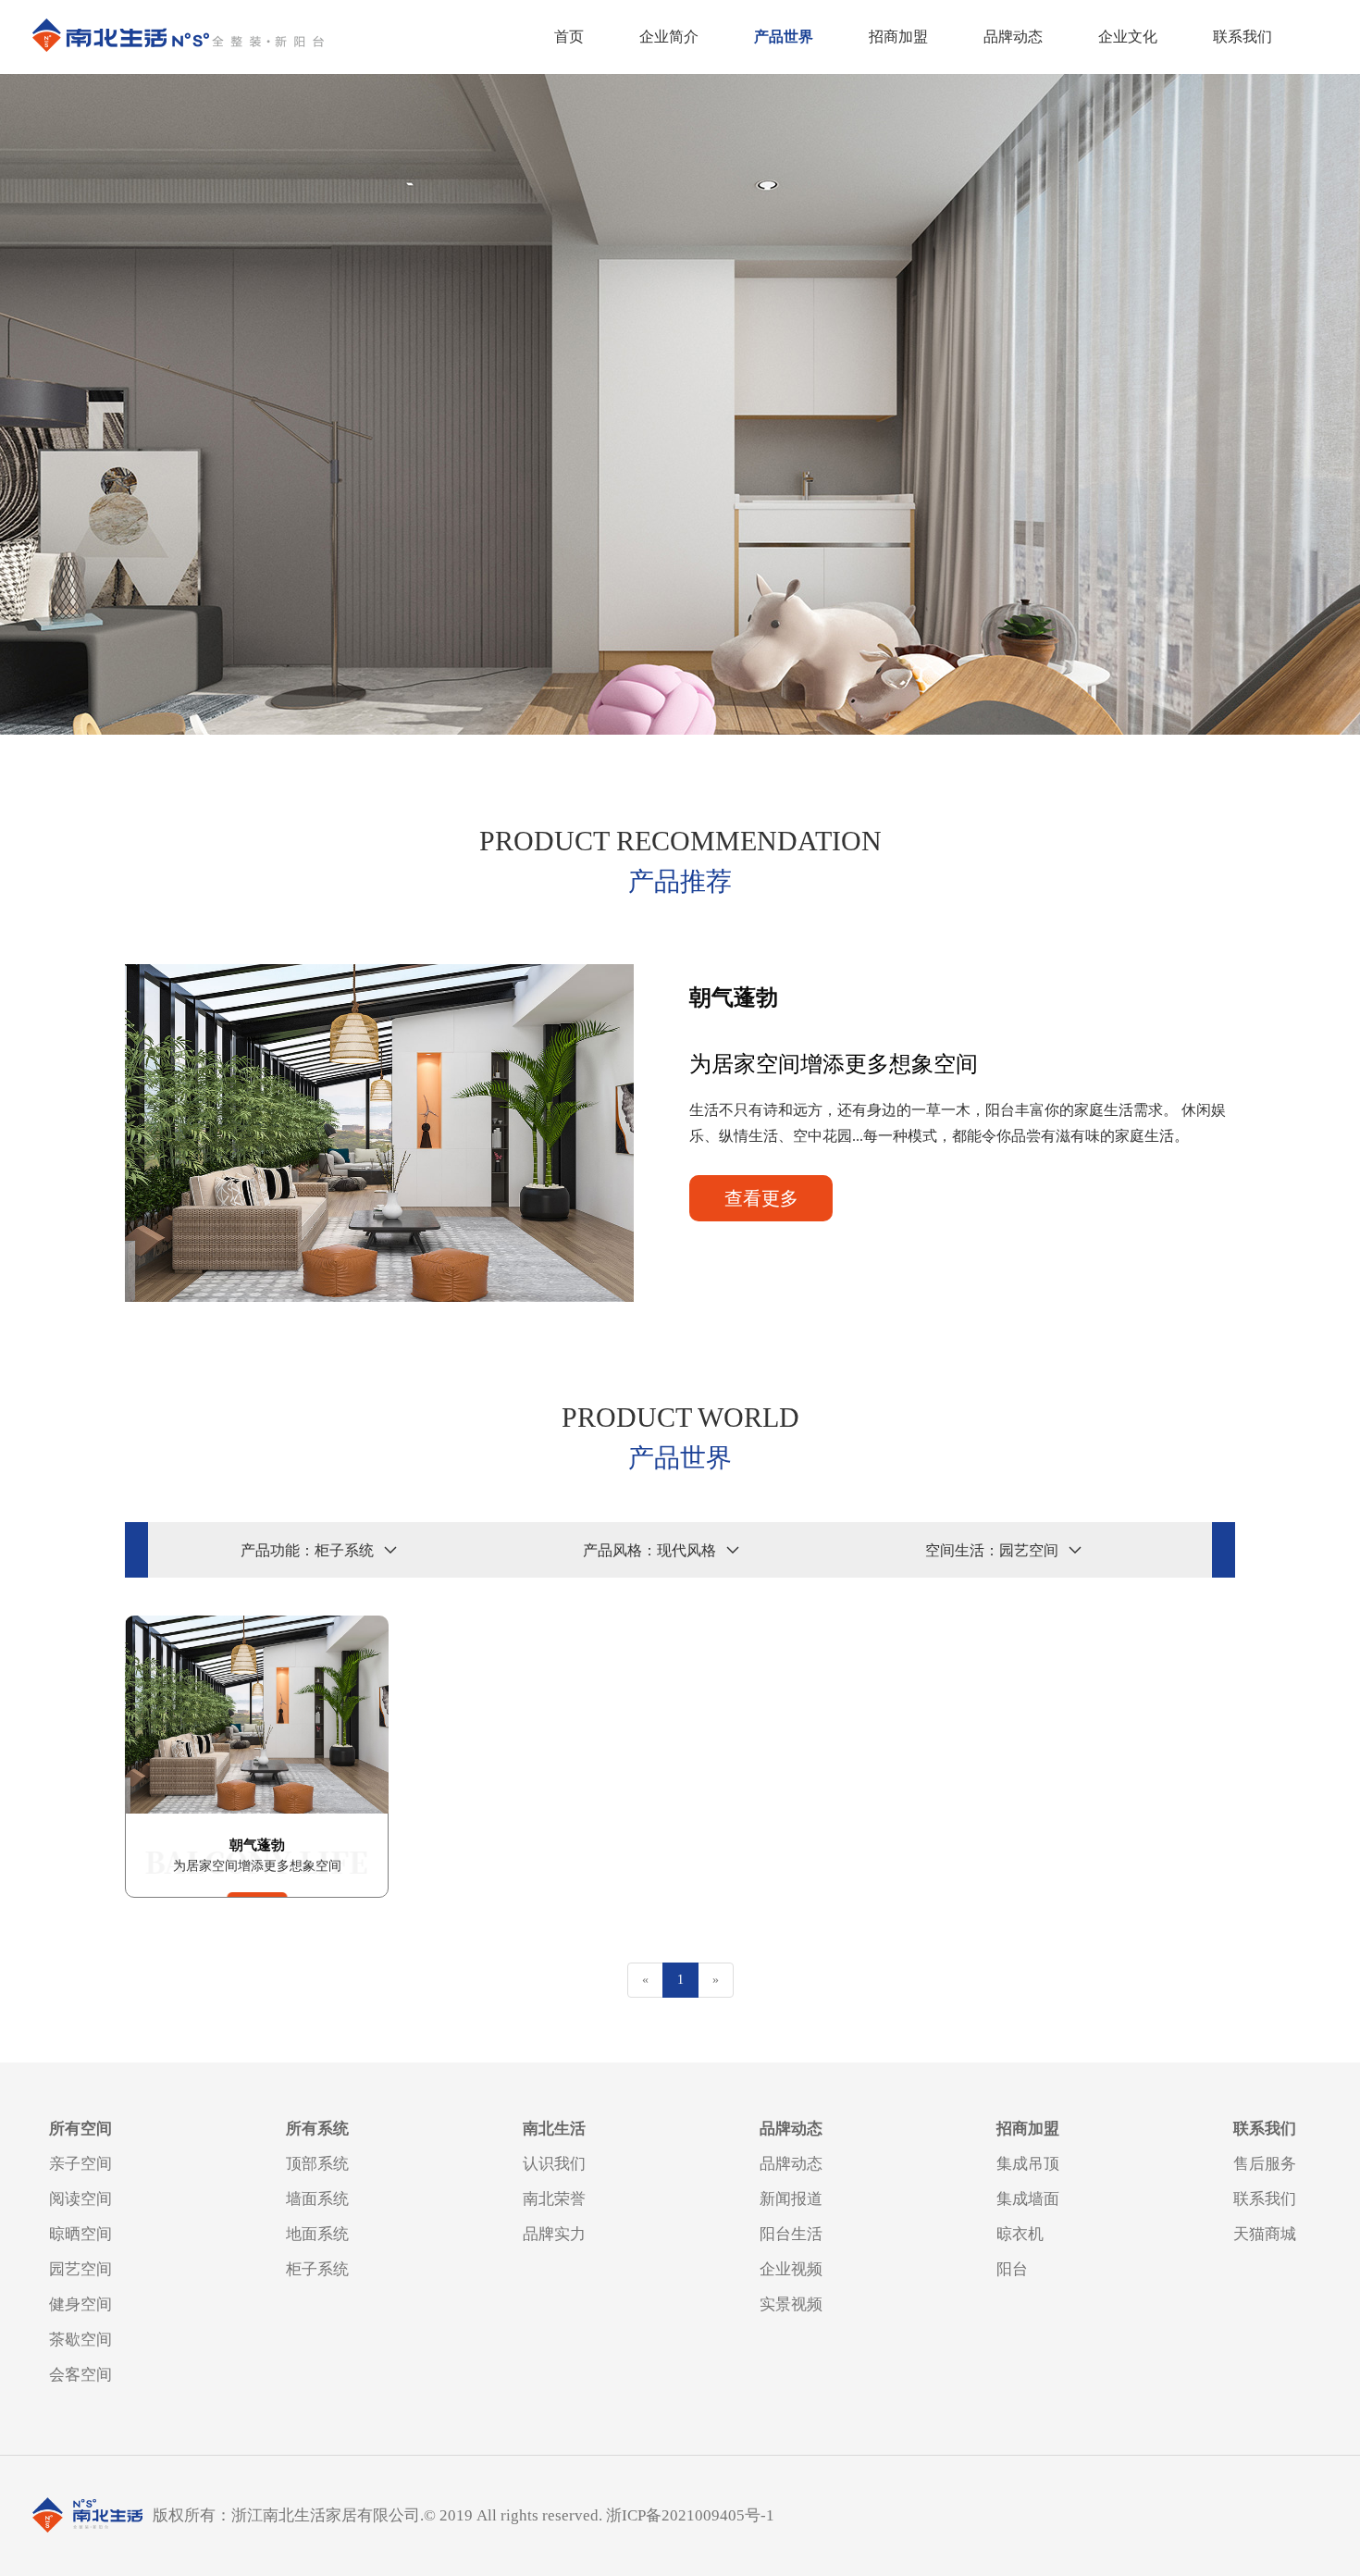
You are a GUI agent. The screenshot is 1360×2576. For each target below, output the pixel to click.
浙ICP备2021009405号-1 (690, 2515)
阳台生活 (791, 2234)
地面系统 (317, 2234)
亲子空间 (80, 2164)
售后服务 (1265, 2164)
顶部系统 (317, 2164)
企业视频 (791, 2269)
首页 (569, 37)
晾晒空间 (80, 2234)
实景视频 (791, 2304)
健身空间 (80, 2304)
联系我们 (1243, 37)
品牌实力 (554, 2234)
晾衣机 (1020, 2234)
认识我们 (554, 2164)
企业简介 (669, 37)
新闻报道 (791, 2199)
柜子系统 (317, 2269)
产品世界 (784, 37)
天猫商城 (1265, 2234)
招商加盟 (898, 37)
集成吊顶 (1028, 2164)
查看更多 (761, 1198)
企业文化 (1128, 37)
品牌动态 (1013, 37)
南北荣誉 (554, 2199)
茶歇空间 (80, 2340)
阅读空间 (80, 2199)
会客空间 (80, 2375)
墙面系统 (317, 2199)
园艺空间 (80, 2269)
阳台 (1012, 2269)
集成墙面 (1028, 2199)
